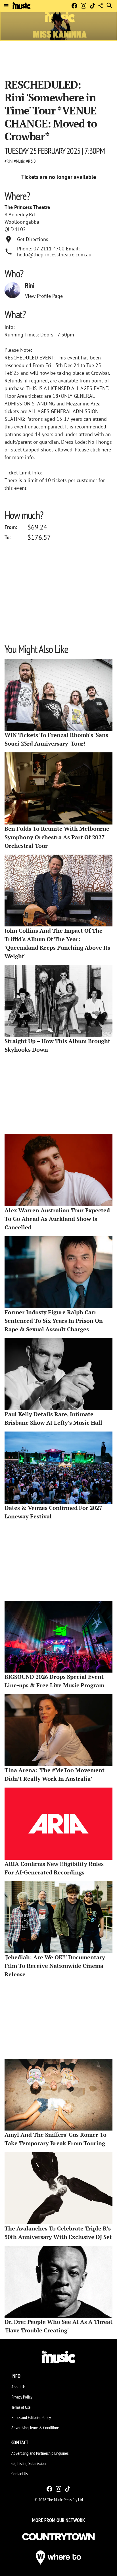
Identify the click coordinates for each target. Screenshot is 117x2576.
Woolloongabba (22, 222)
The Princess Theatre (27, 207)
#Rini (9, 161)
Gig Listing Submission (29, 2463)
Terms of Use (21, 2407)
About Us (18, 2387)
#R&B (31, 161)
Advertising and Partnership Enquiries (40, 2453)
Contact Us (19, 2474)
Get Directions (33, 239)
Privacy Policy (22, 2397)
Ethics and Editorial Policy (31, 2417)
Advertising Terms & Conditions (35, 2428)
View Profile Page (44, 296)
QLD (9, 229)
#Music (19, 161)
